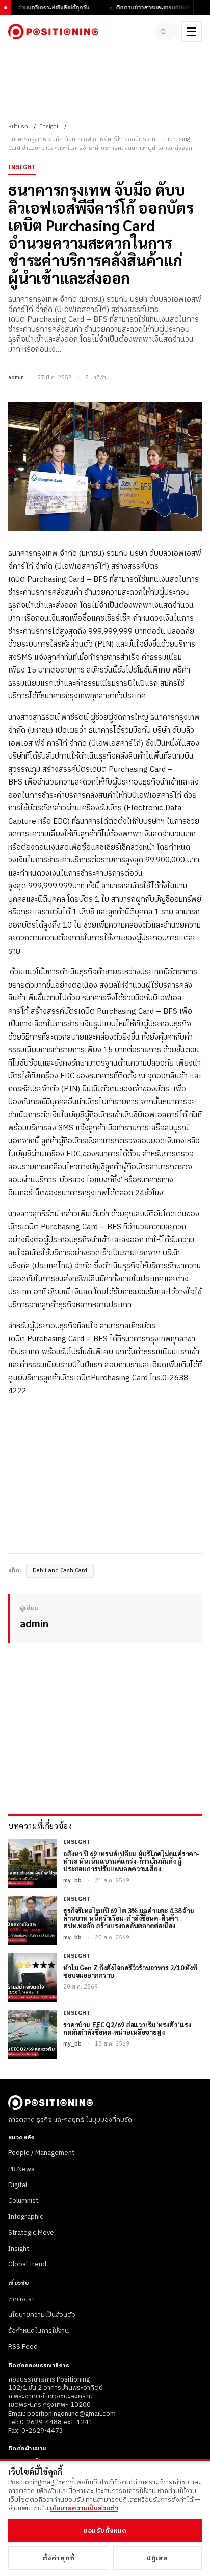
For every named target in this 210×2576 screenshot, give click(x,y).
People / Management (41, 2153)
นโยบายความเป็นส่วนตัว (42, 2315)
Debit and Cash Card (60, 1571)
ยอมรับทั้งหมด (105, 2531)
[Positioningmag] (53, 32)
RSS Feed (23, 2347)
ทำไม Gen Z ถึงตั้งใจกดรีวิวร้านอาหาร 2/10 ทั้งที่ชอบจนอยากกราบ (130, 1972)
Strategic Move (31, 2233)
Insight (49, 127)
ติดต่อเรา (21, 2299)
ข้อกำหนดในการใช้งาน (38, 2331)
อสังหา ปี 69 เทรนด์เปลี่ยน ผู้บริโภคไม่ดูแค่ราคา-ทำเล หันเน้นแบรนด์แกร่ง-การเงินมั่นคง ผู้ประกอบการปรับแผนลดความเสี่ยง (132, 1861)
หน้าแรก (18, 127)
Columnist (23, 2201)
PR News (21, 2169)
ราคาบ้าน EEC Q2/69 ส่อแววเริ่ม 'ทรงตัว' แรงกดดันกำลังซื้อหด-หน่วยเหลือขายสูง (127, 2029)
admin (16, 378)
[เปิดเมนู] (192, 32)
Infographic (26, 2217)
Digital (18, 2185)
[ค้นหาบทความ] (166, 32)
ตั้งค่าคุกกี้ (59, 2558)
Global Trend (27, 2264)
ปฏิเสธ (157, 2558)
